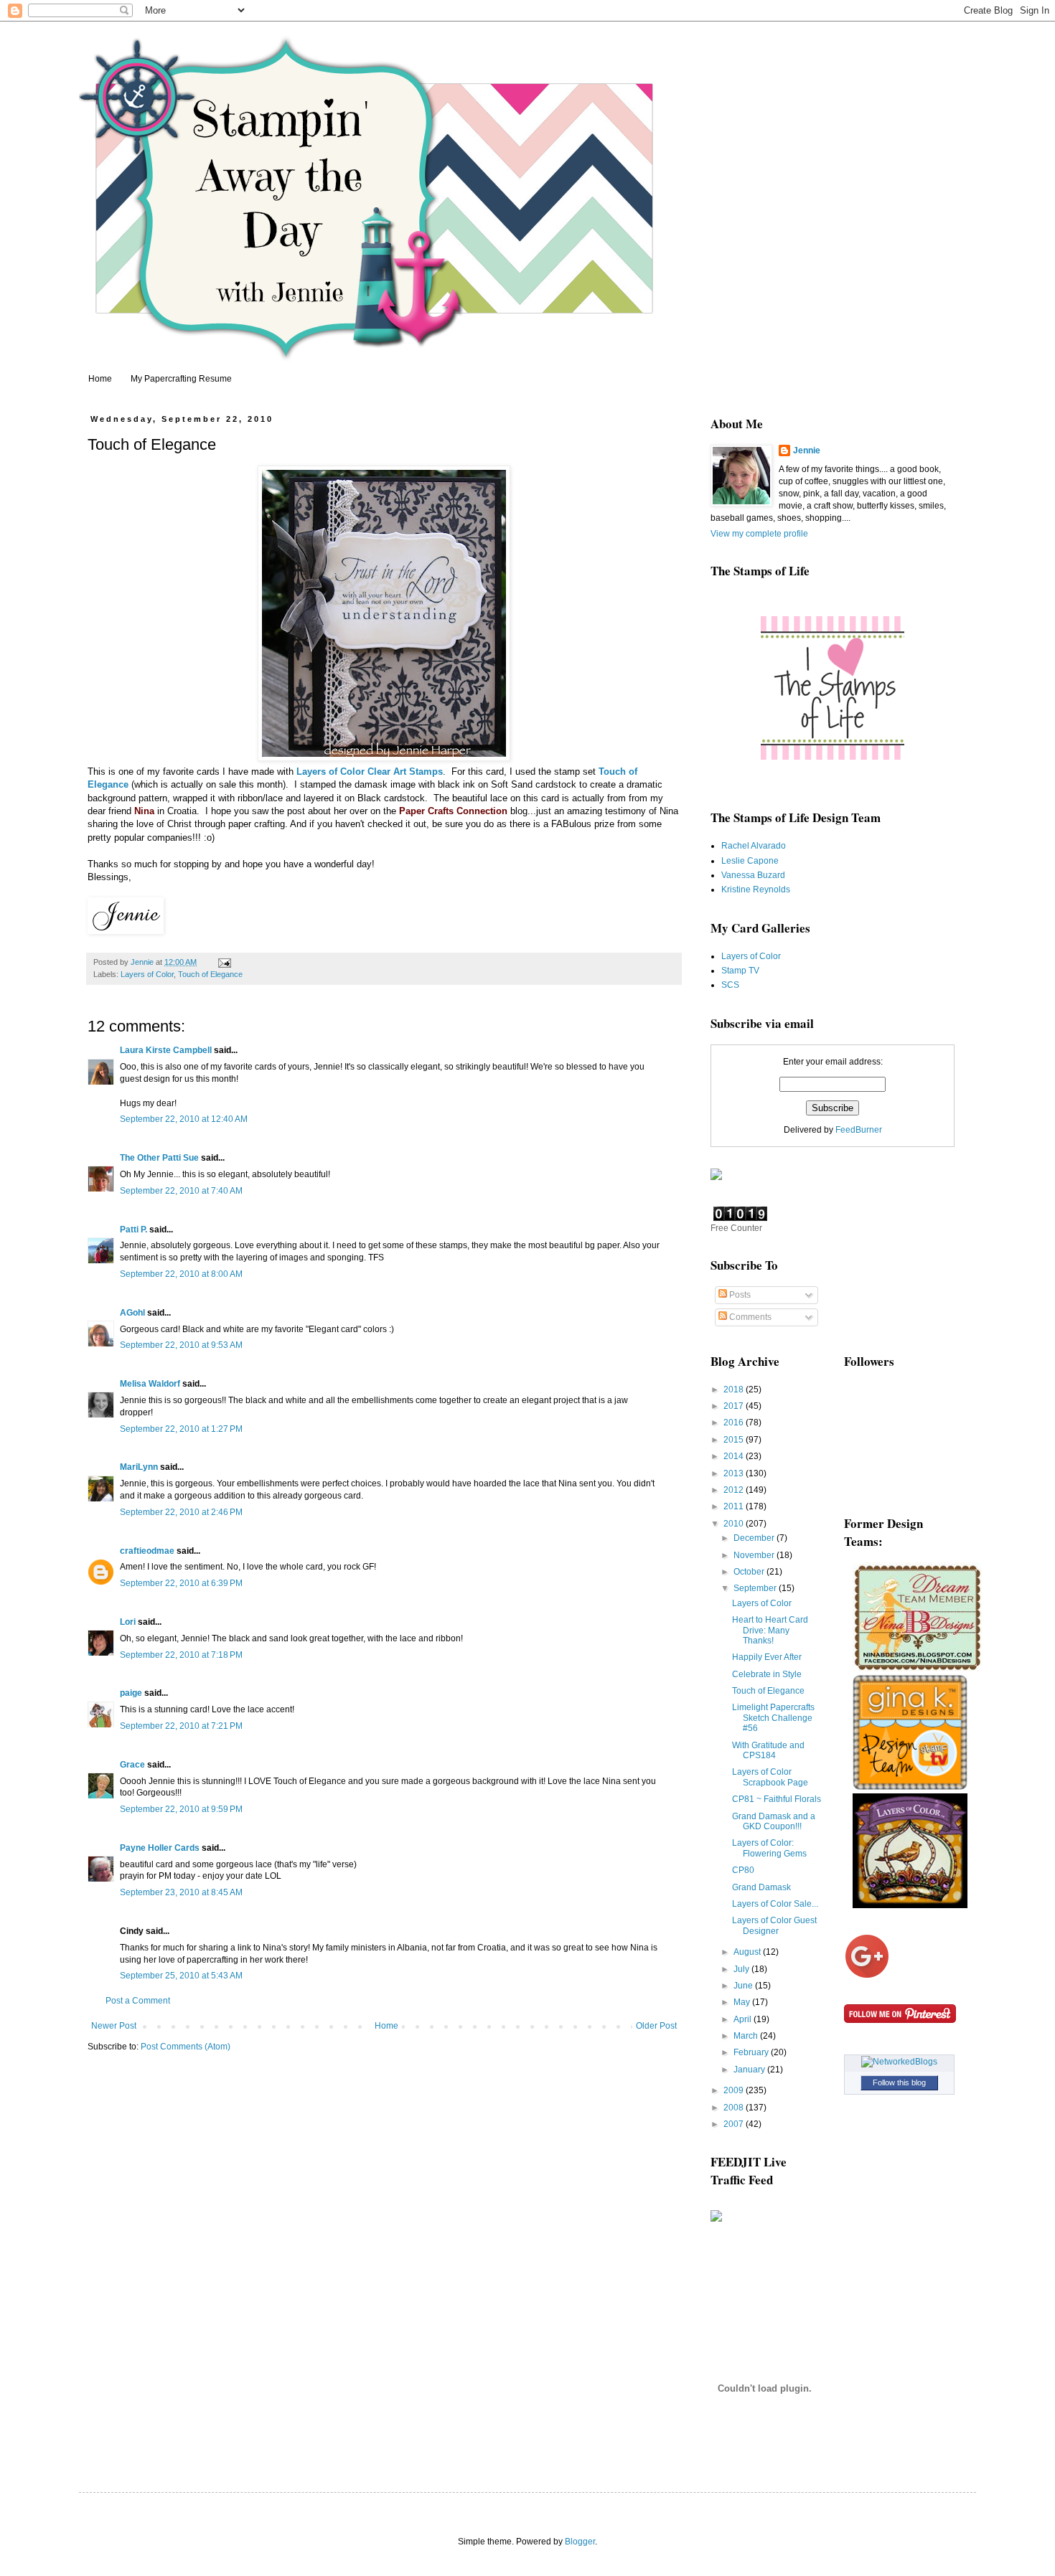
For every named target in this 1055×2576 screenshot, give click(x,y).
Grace (132, 1765)
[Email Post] (224, 962)
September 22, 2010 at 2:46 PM (181, 1512)
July (742, 1969)
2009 (735, 2090)
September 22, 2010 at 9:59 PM (181, 1809)
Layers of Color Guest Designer (774, 1925)
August (748, 1952)
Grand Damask (761, 1887)
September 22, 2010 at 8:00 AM (181, 1274)
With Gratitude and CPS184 (768, 1750)
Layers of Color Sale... (775, 1904)
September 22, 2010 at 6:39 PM (181, 1583)
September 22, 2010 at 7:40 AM (181, 1191)
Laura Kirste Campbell (166, 1050)
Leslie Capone (750, 861)
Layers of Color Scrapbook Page (770, 1777)
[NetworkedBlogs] (899, 2062)
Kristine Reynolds (756, 890)
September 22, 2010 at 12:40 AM (184, 1119)
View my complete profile (759, 534)
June (744, 1986)
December (755, 1538)
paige (131, 1693)
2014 (735, 1456)
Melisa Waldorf (150, 1384)
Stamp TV (740, 971)
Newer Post (114, 2026)
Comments (749, 1317)
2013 (735, 1473)
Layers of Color (332, 772)
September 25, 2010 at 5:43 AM (181, 1976)
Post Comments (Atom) (186, 2047)
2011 (735, 1506)
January (750, 2070)
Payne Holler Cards (160, 1848)
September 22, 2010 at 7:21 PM (181, 1726)
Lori (128, 1622)
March (747, 2036)
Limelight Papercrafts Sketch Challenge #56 (773, 1718)
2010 (735, 1524)
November (755, 1555)
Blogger (580, 2542)
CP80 (743, 1870)
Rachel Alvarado (754, 846)
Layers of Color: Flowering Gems (769, 1848)
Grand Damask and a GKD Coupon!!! (774, 1821)
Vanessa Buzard (753, 875)
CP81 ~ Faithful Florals (777, 1799)
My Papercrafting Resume (181, 379)
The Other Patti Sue (159, 1158)
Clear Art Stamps (405, 772)
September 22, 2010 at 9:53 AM (181, 1345)
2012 (735, 1490)
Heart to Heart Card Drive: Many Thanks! (770, 1630)
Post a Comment (138, 2001)
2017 (735, 1406)
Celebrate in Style (767, 1674)
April (744, 2019)
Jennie (807, 450)
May (743, 2002)
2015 (735, 1440)
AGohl (132, 1313)
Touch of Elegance (210, 974)
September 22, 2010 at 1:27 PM (181, 1429)
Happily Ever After (767, 1657)
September (756, 1588)
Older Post (656, 2026)
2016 (735, 1423)
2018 (735, 1390)
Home (100, 379)
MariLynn (139, 1467)
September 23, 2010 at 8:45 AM (181, 1892)
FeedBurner (859, 1130)
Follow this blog (899, 2082)
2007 (735, 2124)
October (750, 1572)
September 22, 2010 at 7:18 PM (181, 1655)
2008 (735, 2108)
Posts (739, 1295)
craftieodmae (147, 1551)
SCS (730, 985)
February (752, 2052)
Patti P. (133, 1230)
